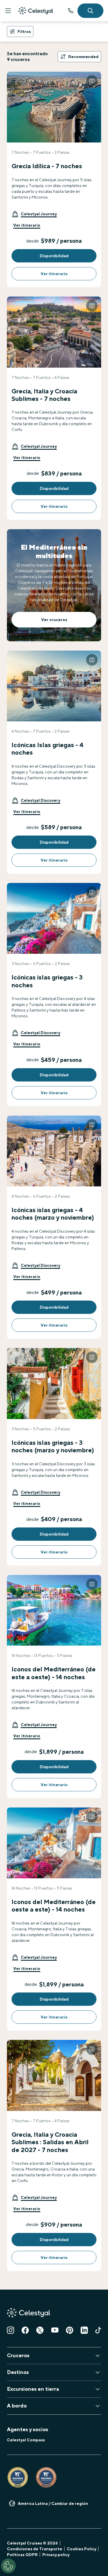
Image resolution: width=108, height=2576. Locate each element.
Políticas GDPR (22, 2555)
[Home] (36, 11)
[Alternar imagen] (92, 81)
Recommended (83, 57)
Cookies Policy (82, 2549)
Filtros (24, 32)
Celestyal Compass (26, 2440)
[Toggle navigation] (8, 11)
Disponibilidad (54, 256)
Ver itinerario (27, 225)
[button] (34, 214)
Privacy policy (56, 2555)
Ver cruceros (54, 620)
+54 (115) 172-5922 (71, 11)
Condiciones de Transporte (35, 2549)
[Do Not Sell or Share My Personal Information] (8, 2566)
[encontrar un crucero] (90, 11)
